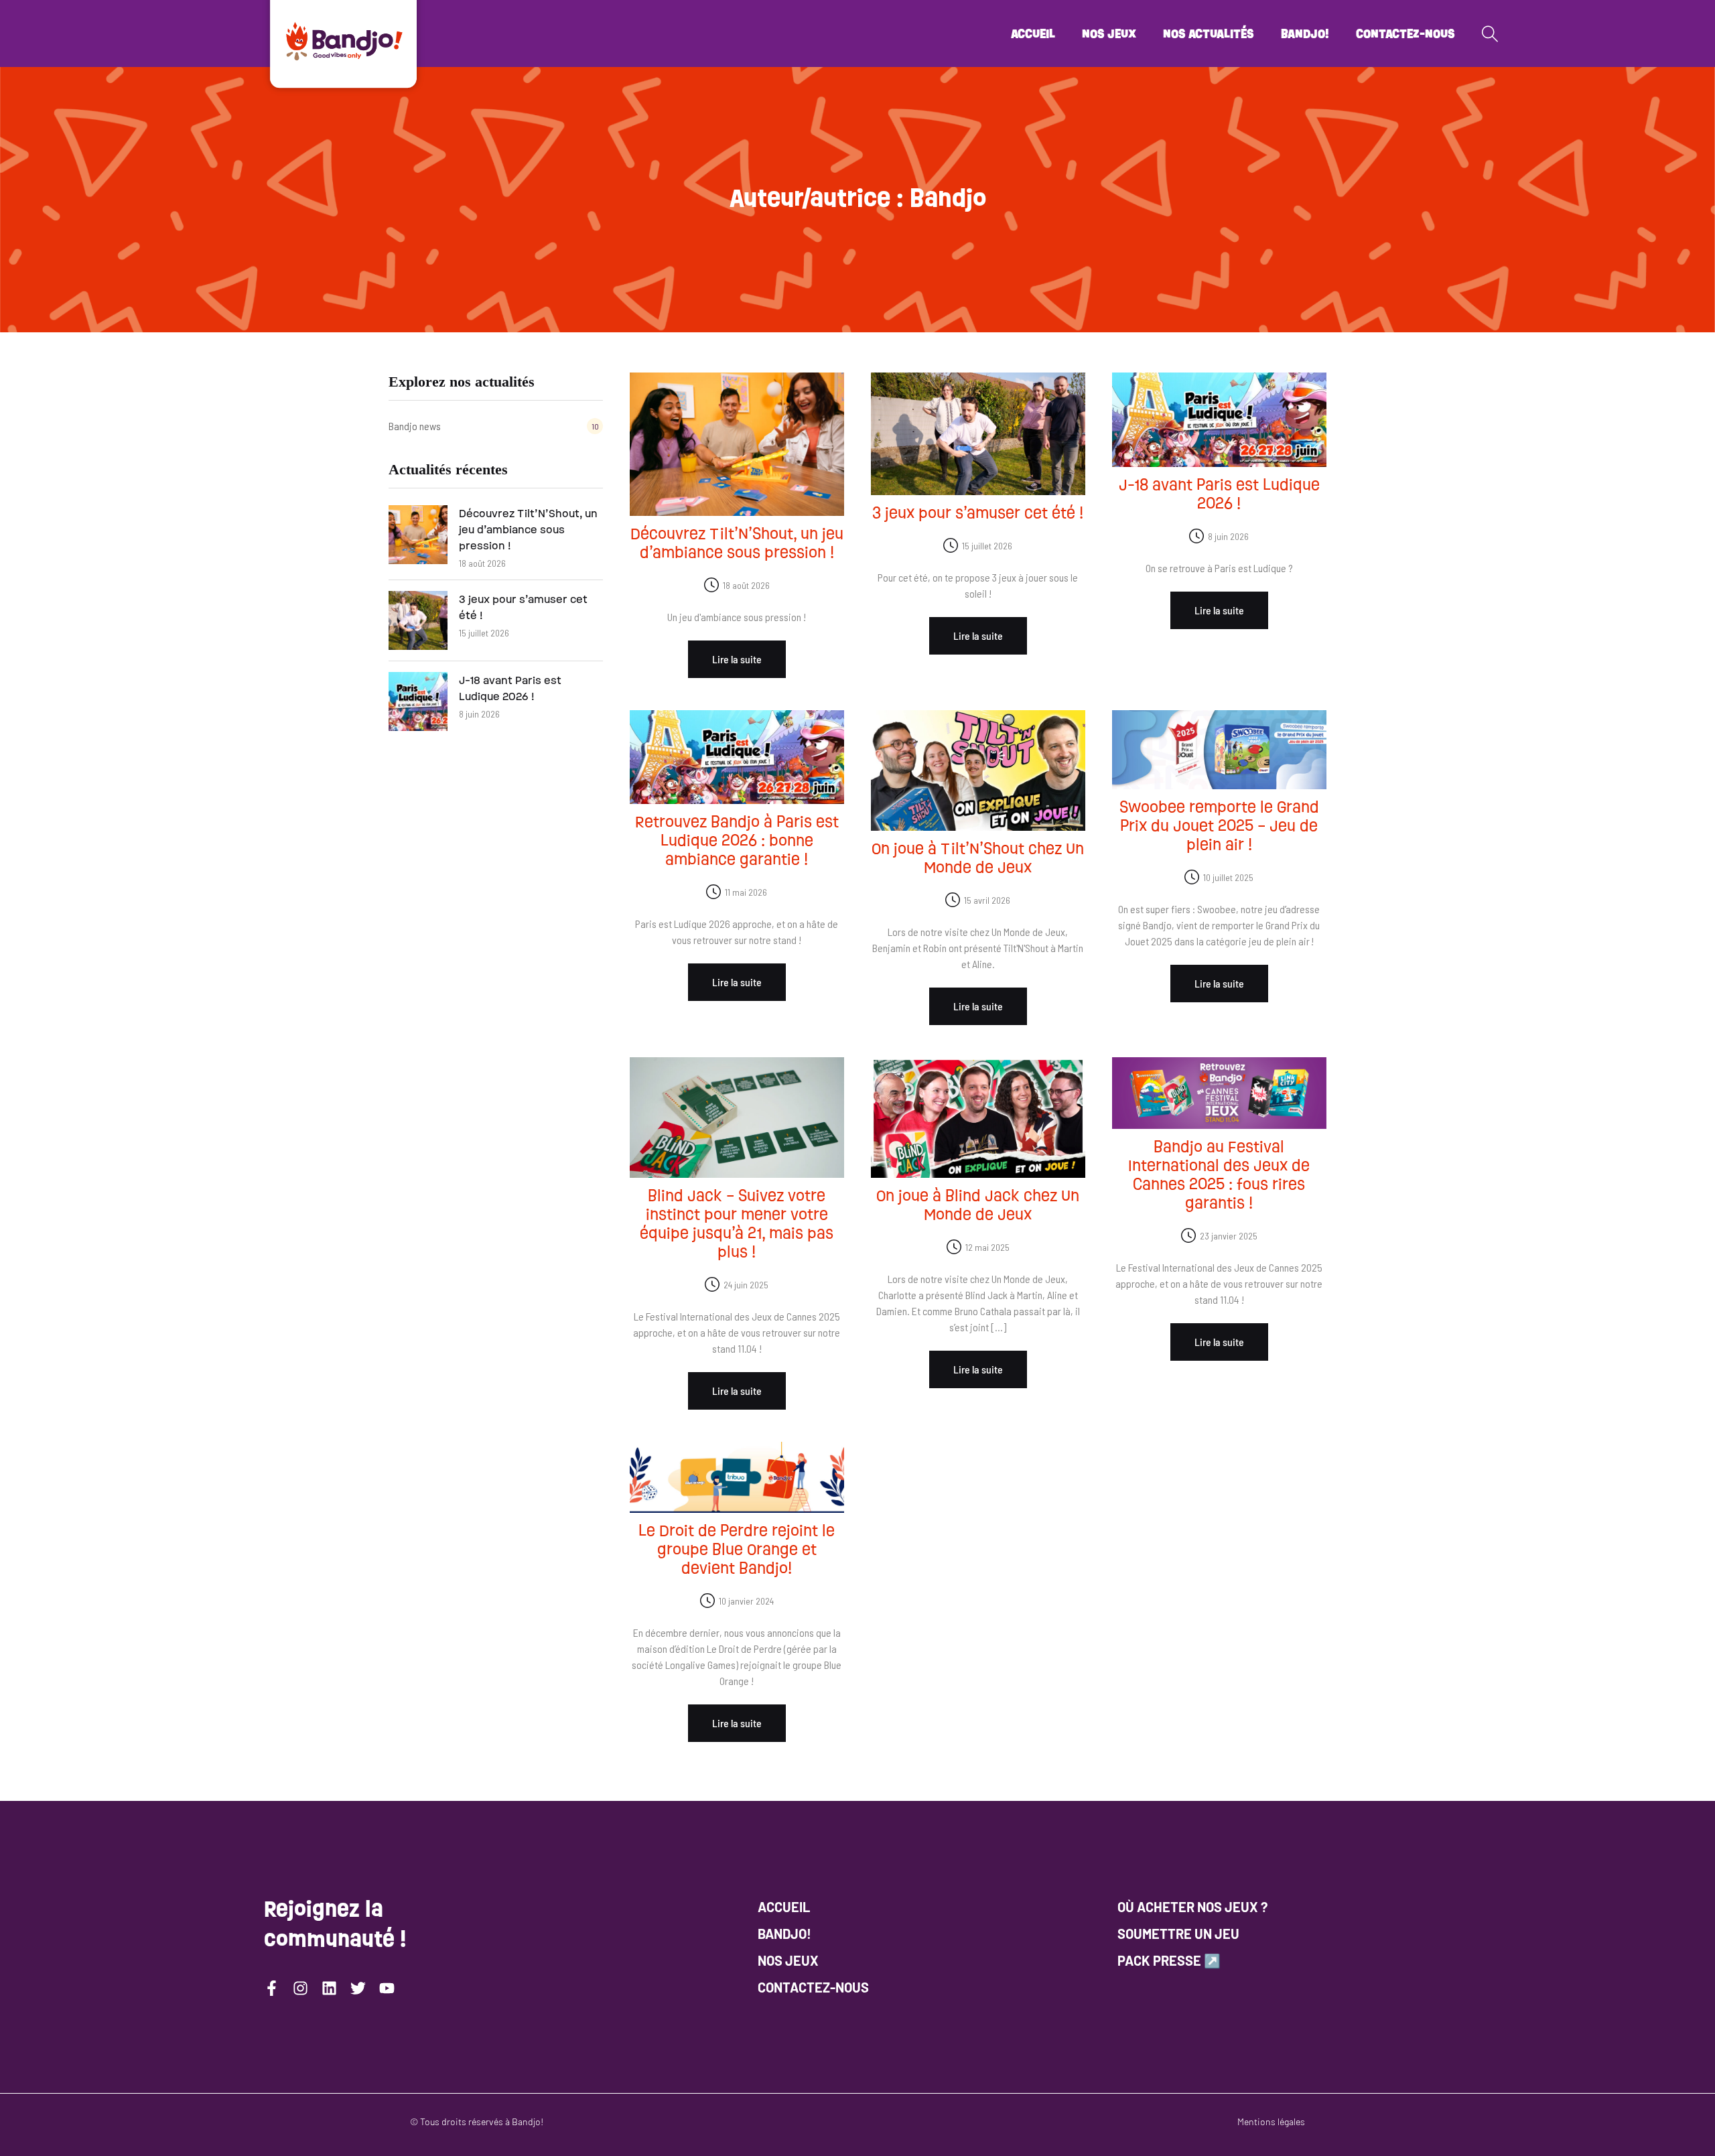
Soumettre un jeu (1178, 1934)
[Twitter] (358, 1988)
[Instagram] (300, 1988)
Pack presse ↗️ (1169, 1960)
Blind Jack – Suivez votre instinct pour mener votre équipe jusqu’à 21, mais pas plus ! (737, 1224)
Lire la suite (737, 659)
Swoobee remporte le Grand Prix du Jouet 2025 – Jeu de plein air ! (1219, 826)
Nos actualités (1209, 33)
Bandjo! (1305, 33)
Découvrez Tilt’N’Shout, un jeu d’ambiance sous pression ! (528, 530)
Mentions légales (1271, 2121)
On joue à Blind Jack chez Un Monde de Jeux (978, 1205)
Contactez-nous (1405, 33)
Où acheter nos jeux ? (1192, 1907)
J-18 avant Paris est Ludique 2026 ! (510, 688)
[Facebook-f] (272, 1988)
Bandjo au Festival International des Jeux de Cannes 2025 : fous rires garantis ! (1219, 1175)
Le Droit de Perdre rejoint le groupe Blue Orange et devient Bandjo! (737, 1549)
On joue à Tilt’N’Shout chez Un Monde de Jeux (978, 858)
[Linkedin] (329, 1988)
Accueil (1033, 33)
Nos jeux (1109, 33)
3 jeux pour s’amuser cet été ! (523, 607)
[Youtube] (387, 1988)
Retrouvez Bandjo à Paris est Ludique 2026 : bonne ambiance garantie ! (737, 840)
